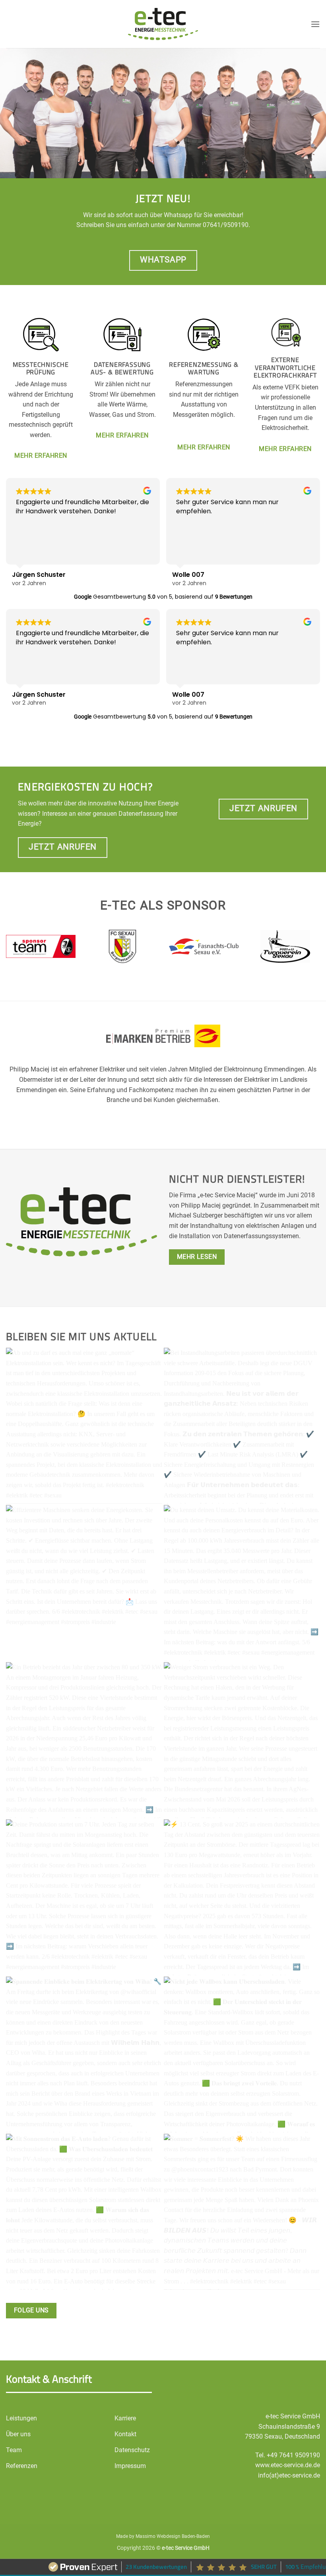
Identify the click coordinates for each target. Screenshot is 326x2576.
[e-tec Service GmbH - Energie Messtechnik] (163, 24)
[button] (315, 24)
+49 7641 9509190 (293, 2455)
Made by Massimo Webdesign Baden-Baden (163, 2536)
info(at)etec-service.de (289, 2475)
